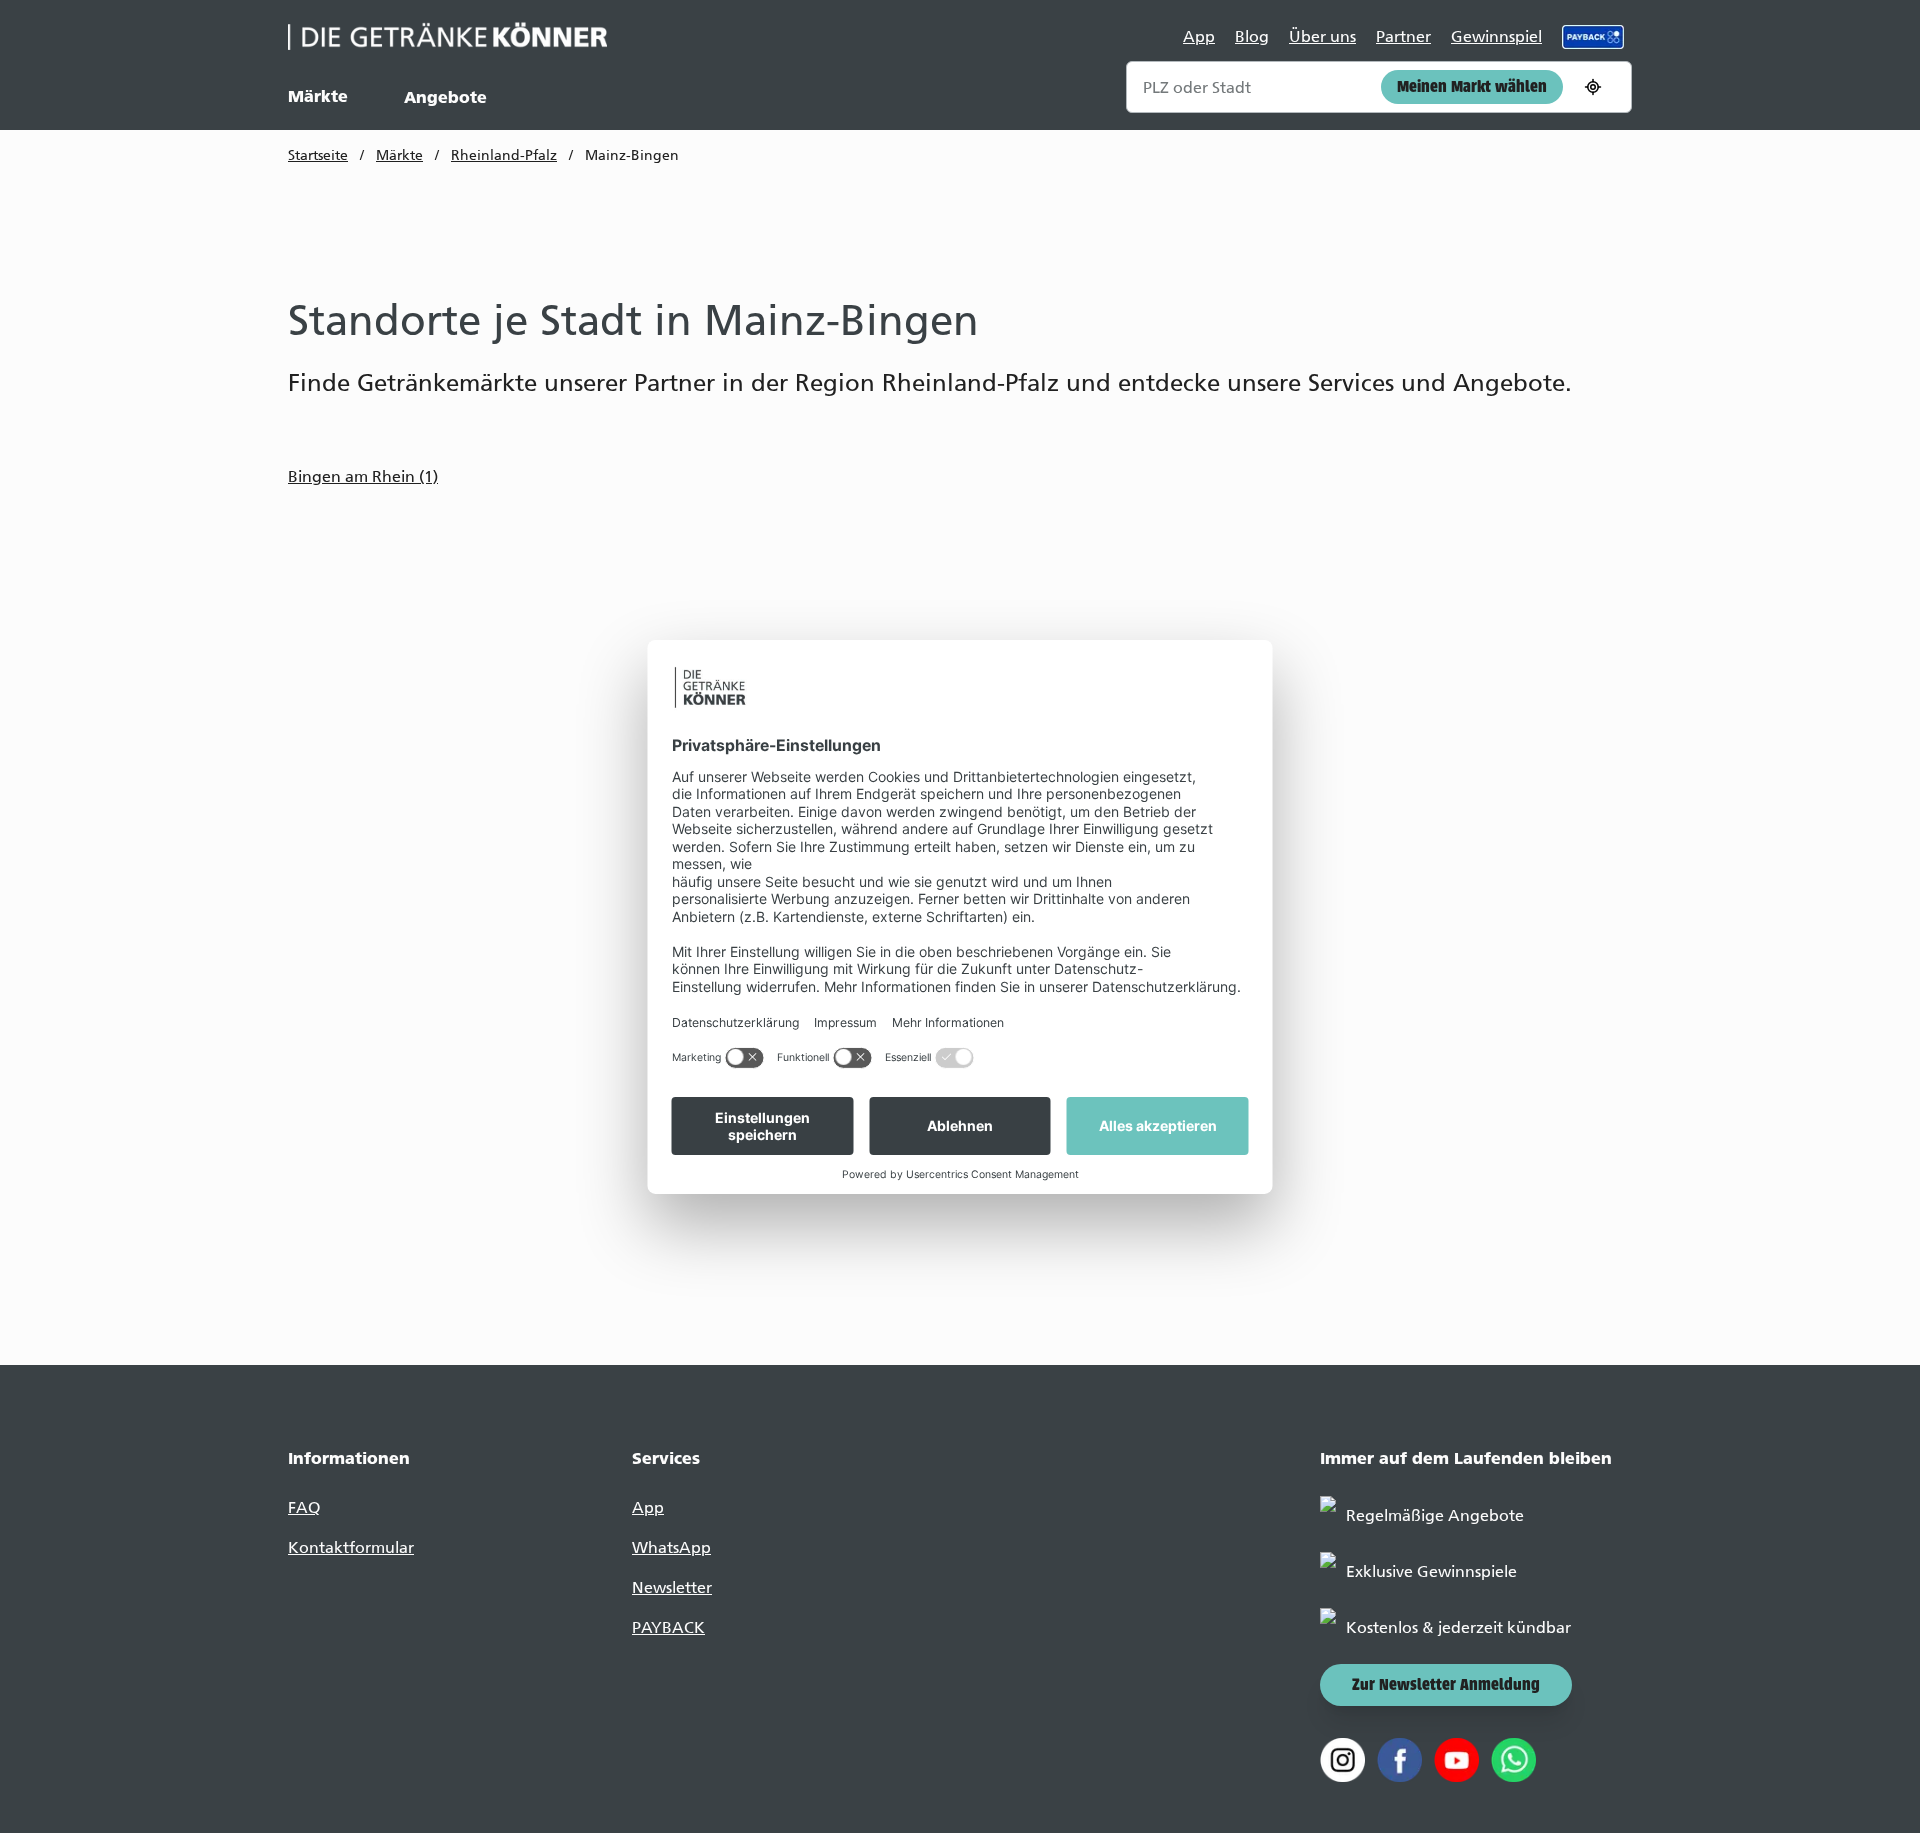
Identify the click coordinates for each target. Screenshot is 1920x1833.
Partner (1403, 36)
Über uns (1322, 36)
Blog (1252, 36)
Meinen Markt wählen (1472, 88)
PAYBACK (668, 1627)
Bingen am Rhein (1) (363, 476)
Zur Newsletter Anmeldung (1446, 1686)
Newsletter (672, 1587)
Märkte (318, 96)
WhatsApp (671, 1547)
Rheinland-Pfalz (504, 155)
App (1199, 36)
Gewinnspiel (1496, 36)
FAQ (304, 1507)
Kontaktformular (351, 1547)
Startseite (318, 155)
